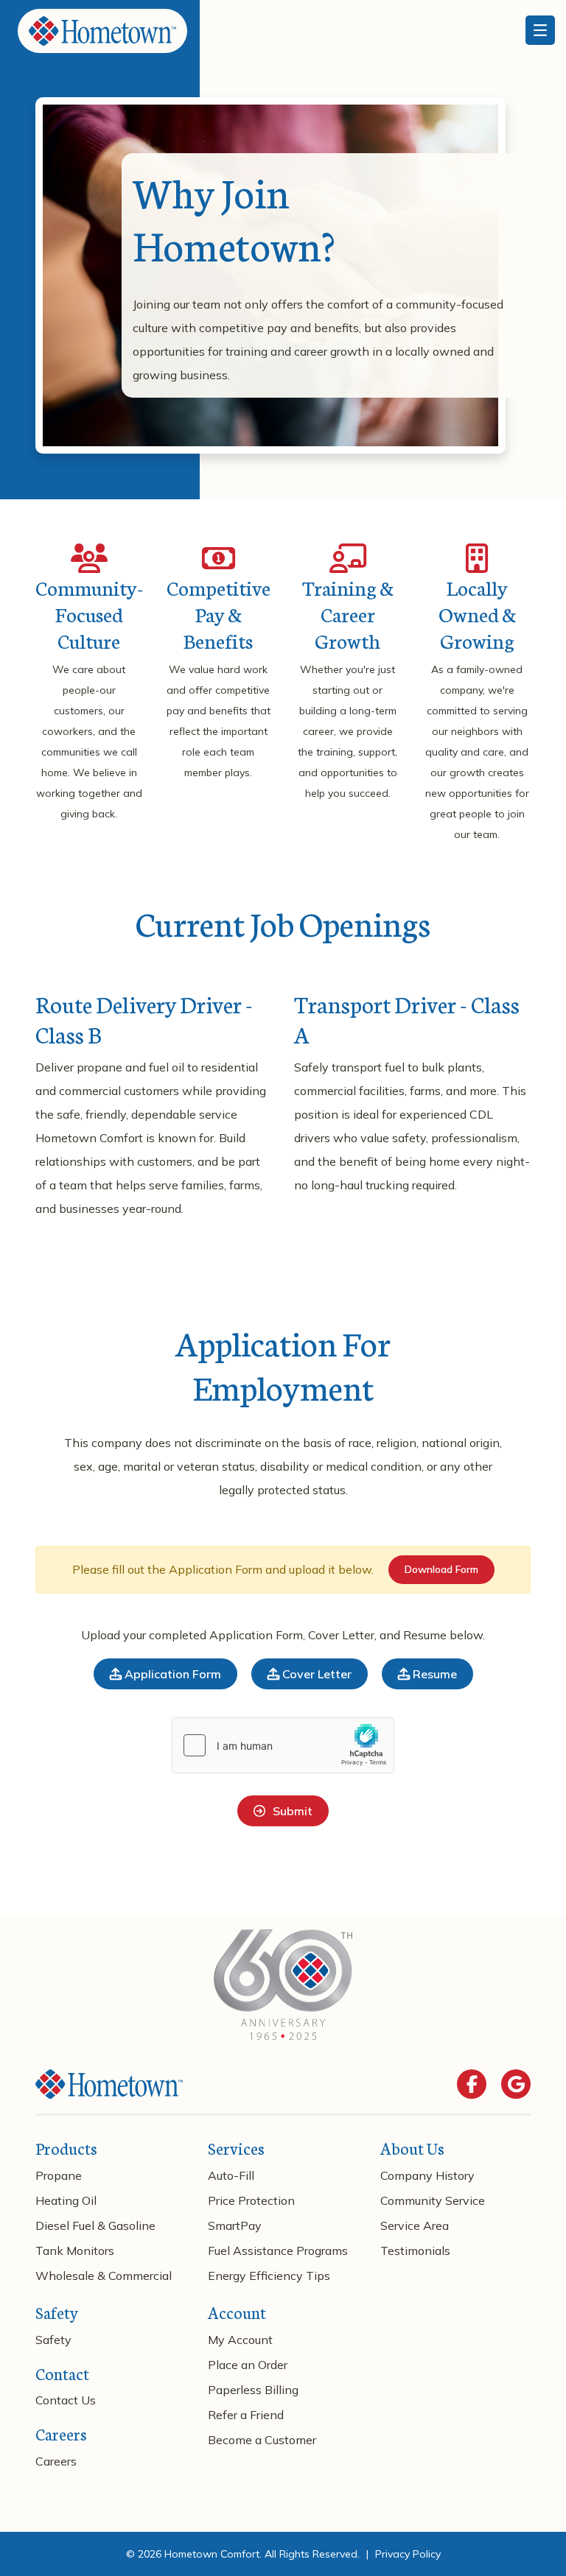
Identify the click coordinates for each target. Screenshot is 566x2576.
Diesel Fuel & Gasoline (95, 2225)
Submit (293, 1811)
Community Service (433, 2200)
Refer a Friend (246, 2415)
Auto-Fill (231, 2175)
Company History (427, 2175)
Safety (53, 2340)
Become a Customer (262, 2440)
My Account (240, 2340)
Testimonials (415, 2251)
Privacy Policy (408, 2554)
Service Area (415, 2225)
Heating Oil (66, 2200)
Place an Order (248, 2365)
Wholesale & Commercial (104, 2276)
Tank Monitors (75, 2251)
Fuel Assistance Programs (278, 2251)
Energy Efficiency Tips (269, 2276)
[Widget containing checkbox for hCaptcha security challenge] (283, 1745)
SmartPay (235, 2225)
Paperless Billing (253, 2390)
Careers (56, 2461)
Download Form (441, 1569)
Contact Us (66, 2400)
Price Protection (251, 2200)
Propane (59, 2175)
